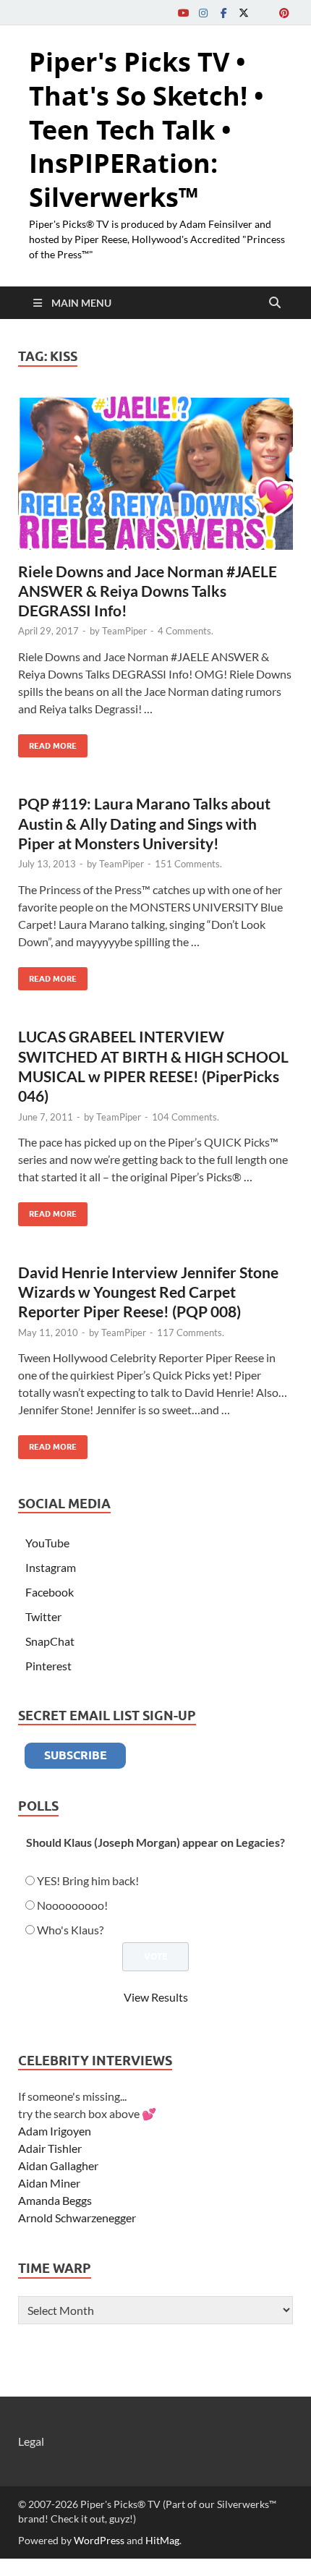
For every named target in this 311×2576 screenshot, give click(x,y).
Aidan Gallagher (58, 2165)
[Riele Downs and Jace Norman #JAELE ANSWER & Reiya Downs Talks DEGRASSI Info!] (155, 472)
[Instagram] (203, 13)
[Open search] (275, 303)
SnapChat (50, 1641)
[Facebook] (223, 13)
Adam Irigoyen (55, 2131)
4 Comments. (186, 631)
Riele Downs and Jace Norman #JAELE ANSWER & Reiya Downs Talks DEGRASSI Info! (148, 591)
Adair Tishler (50, 2148)
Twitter (43, 1616)
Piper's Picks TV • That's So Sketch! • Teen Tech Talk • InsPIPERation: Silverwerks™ (146, 129)
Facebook (50, 1592)
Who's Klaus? (70, 1930)
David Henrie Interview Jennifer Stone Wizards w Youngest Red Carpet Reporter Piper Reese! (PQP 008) (148, 1292)
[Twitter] (244, 13)
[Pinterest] (284, 13)
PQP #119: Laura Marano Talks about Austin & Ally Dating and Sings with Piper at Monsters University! (144, 823)
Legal (31, 2441)
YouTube (47, 1543)
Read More (47, 743)
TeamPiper (124, 631)
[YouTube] (183, 13)
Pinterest (48, 1666)
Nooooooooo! (72, 1905)
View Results (156, 1997)
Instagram (51, 1567)
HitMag (162, 2540)
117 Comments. (191, 1332)
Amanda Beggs (55, 2200)
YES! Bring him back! (88, 1880)
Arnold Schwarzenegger (77, 2218)
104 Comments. (186, 1117)
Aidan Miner (49, 2183)
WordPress (99, 2540)
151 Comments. (188, 864)
